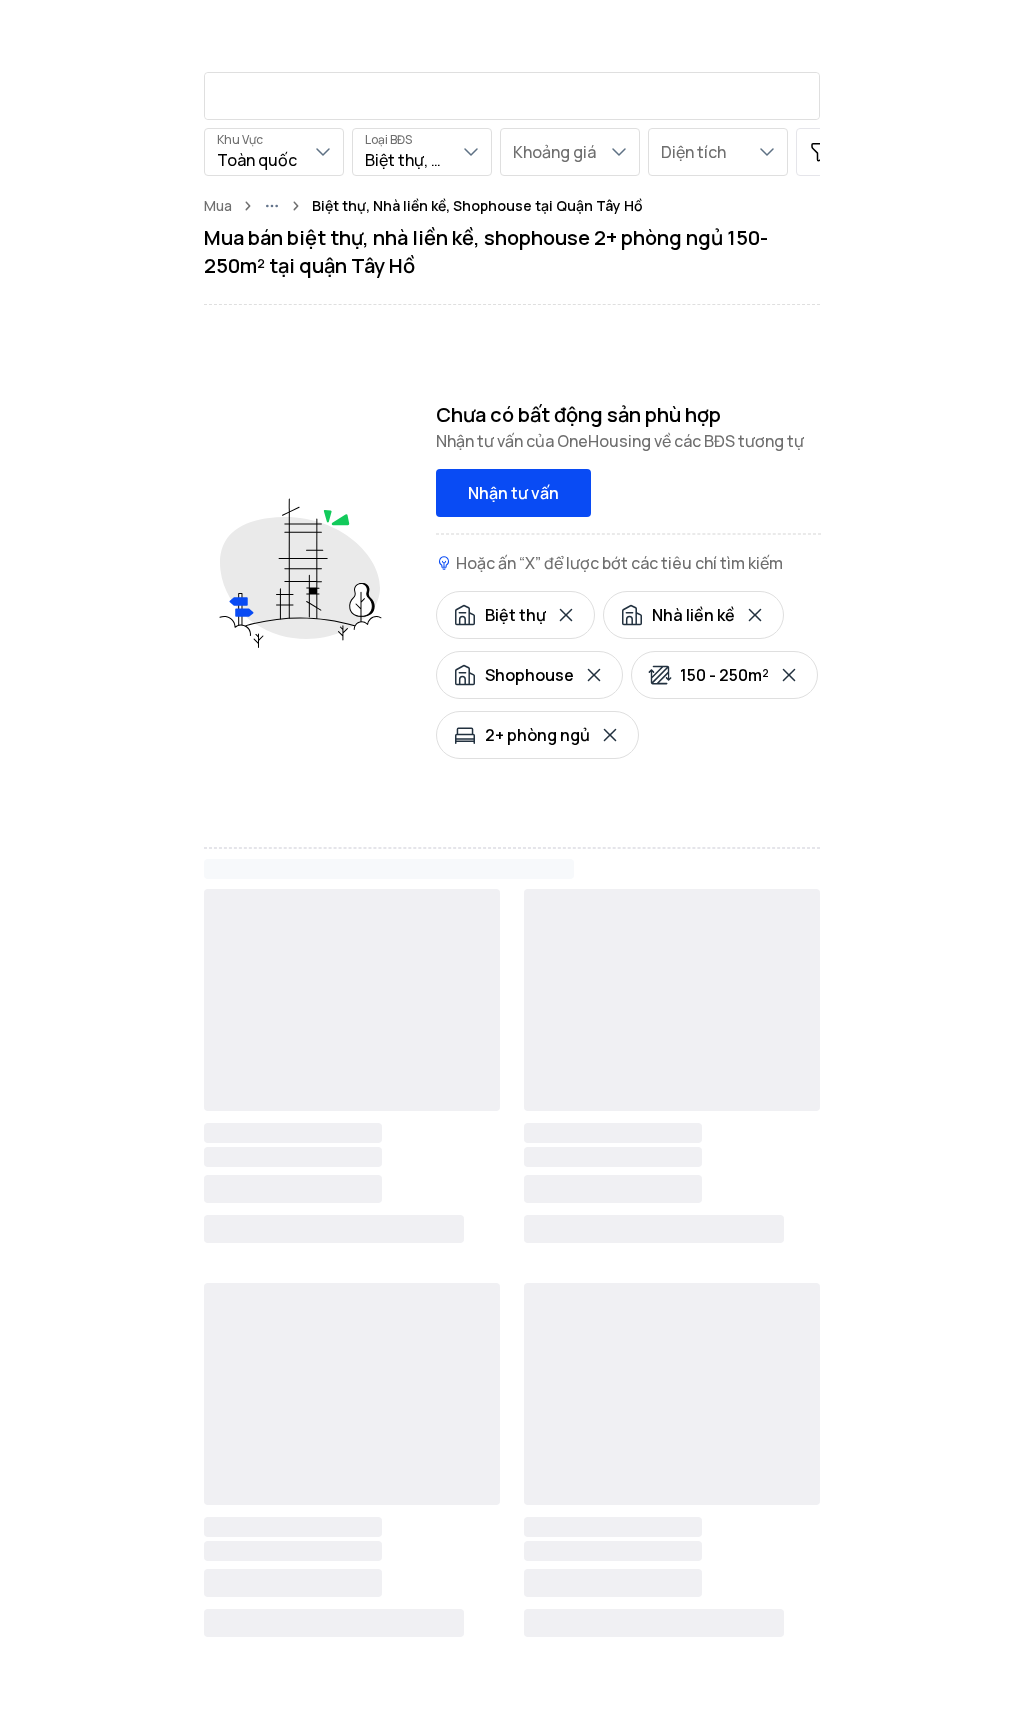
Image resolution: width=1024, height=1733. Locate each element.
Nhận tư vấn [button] (513, 493)
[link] (477, 206)
